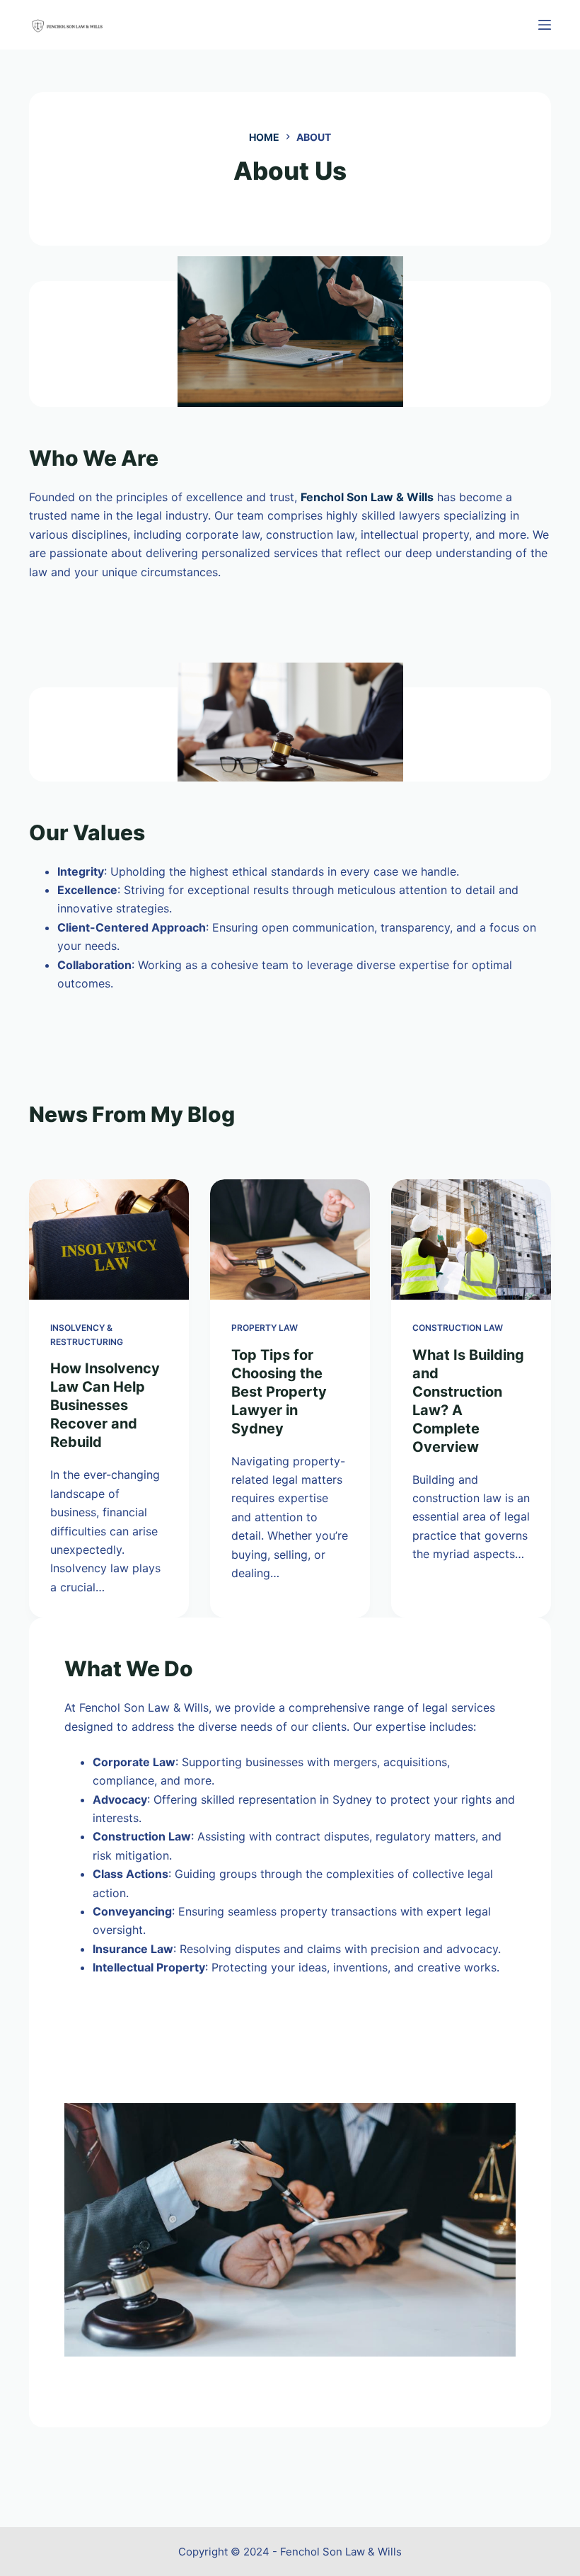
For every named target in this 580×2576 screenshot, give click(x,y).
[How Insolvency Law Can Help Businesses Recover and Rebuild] (109, 1240)
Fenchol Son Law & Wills (367, 497)
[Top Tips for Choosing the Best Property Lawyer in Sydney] (290, 1240)
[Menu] (545, 25)
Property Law (265, 1328)
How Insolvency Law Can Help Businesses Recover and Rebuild (105, 1405)
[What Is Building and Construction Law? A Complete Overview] (471, 1240)
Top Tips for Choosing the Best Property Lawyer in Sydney (279, 1392)
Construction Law (458, 1328)
